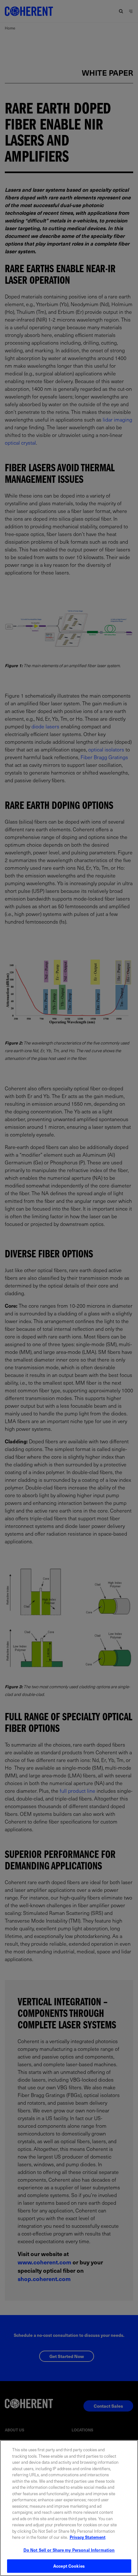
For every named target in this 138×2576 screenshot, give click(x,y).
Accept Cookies (69, 2566)
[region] (69, 2508)
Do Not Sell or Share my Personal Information (69, 2550)
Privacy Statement (88, 2537)
